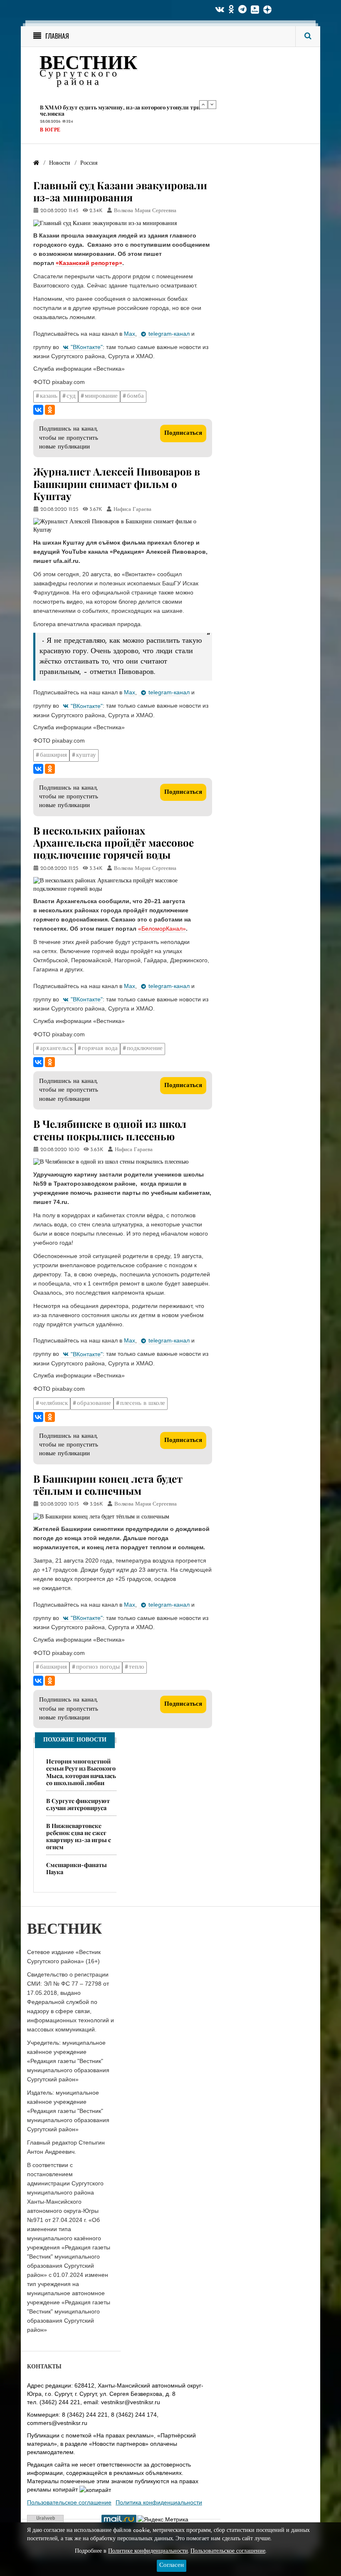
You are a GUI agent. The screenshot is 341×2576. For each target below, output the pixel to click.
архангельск (56, 1049)
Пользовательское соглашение (69, 2502)
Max (130, 334)
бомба (135, 396)
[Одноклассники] (50, 410)
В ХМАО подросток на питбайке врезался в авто (104, 107)
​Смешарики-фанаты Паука (77, 1868)
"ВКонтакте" (87, 347)
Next (212, 104)
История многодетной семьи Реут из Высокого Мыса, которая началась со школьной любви (81, 1772)
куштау (86, 755)
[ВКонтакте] (38, 410)
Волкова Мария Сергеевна (145, 211)
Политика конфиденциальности (159, 2502)
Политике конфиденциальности (148, 2551)
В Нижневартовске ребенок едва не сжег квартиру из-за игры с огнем (79, 1836)
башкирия (53, 755)
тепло (137, 1667)
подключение (145, 1049)
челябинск (54, 1403)
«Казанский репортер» (89, 263)
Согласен (172, 2565)
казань (49, 396)
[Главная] (36, 163)
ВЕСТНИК (88, 64)
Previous (203, 104)
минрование (101, 396)
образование (94, 1403)
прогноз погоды (98, 1667)
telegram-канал (169, 334)
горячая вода (100, 1049)
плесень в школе (143, 1403)
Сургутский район (67, 124)
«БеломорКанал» (162, 929)
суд (71, 396)
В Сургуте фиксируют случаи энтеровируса (78, 1804)
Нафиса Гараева (132, 510)
